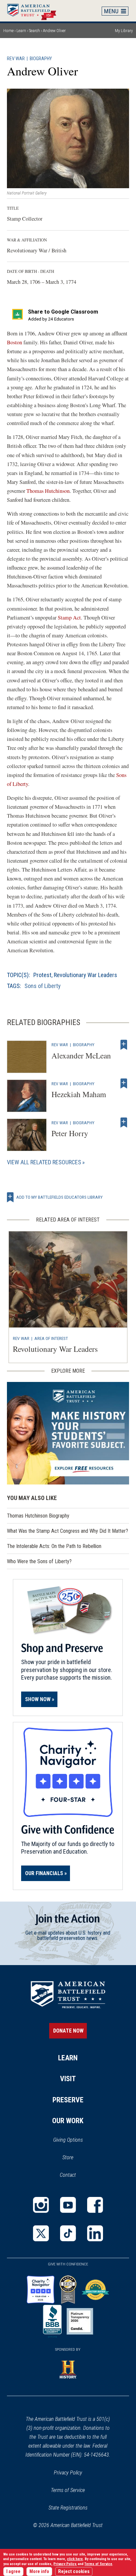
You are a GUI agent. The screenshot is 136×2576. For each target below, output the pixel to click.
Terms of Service (68, 2490)
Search (34, 31)
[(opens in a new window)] (41, 2205)
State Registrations (68, 2508)
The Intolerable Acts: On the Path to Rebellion (54, 1546)
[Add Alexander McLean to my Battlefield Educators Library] (124, 1045)
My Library (124, 31)
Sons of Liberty (43, 986)
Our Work (68, 2121)
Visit (68, 2079)
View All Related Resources (44, 1162)
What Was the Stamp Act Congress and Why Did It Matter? (68, 1531)
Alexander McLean (81, 1055)
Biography (41, 59)
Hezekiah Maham (79, 1094)
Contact (68, 2175)
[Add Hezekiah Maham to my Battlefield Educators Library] (124, 1084)
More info (39, 2572)
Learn (21, 31)
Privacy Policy (68, 2473)
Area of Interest (51, 1338)
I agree (13, 2572)
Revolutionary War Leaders (85, 975)
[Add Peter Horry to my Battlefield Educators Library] (124, 1123)
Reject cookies (74, 2572)
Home (35, 11)
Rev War (16, 59)
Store (76, 2158)
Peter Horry (70, 1133)
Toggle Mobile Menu (115, 11)
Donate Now (68, 2031)
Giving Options (68, 2140)
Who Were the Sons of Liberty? (39, 1561)
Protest (42, 975)
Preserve (68, 2100)
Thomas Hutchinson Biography (38, 1516)
